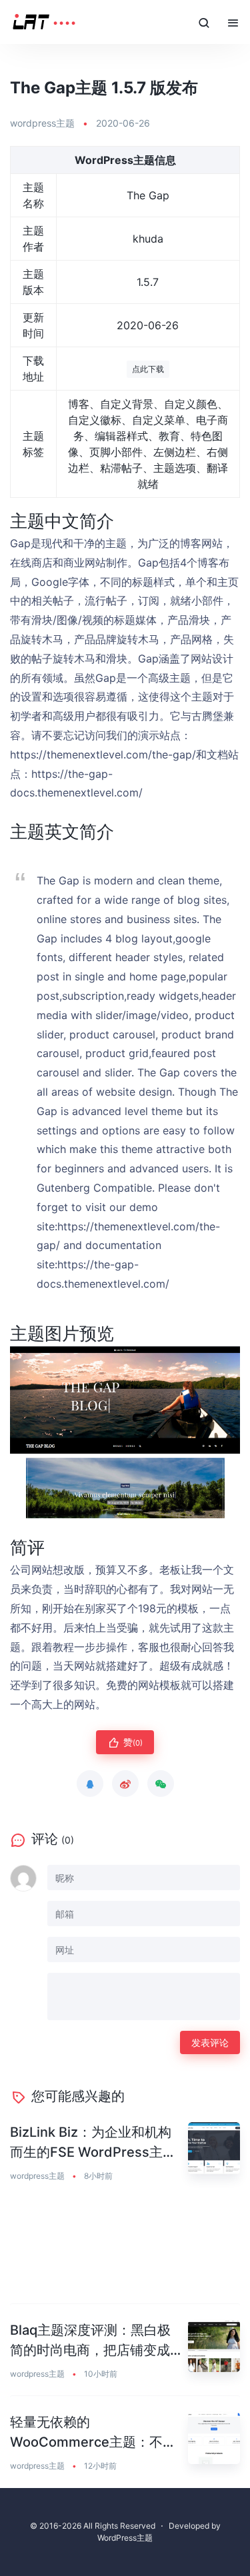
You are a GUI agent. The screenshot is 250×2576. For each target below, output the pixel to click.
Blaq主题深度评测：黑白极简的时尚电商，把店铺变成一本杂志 (90, 2341)
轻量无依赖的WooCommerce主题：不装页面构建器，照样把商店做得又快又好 (93, 2433)
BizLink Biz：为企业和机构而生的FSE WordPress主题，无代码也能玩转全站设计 (91, 2143)
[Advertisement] (125, 2251)
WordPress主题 (125, 2538)
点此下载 (148, 369)
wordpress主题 (42, 123)
